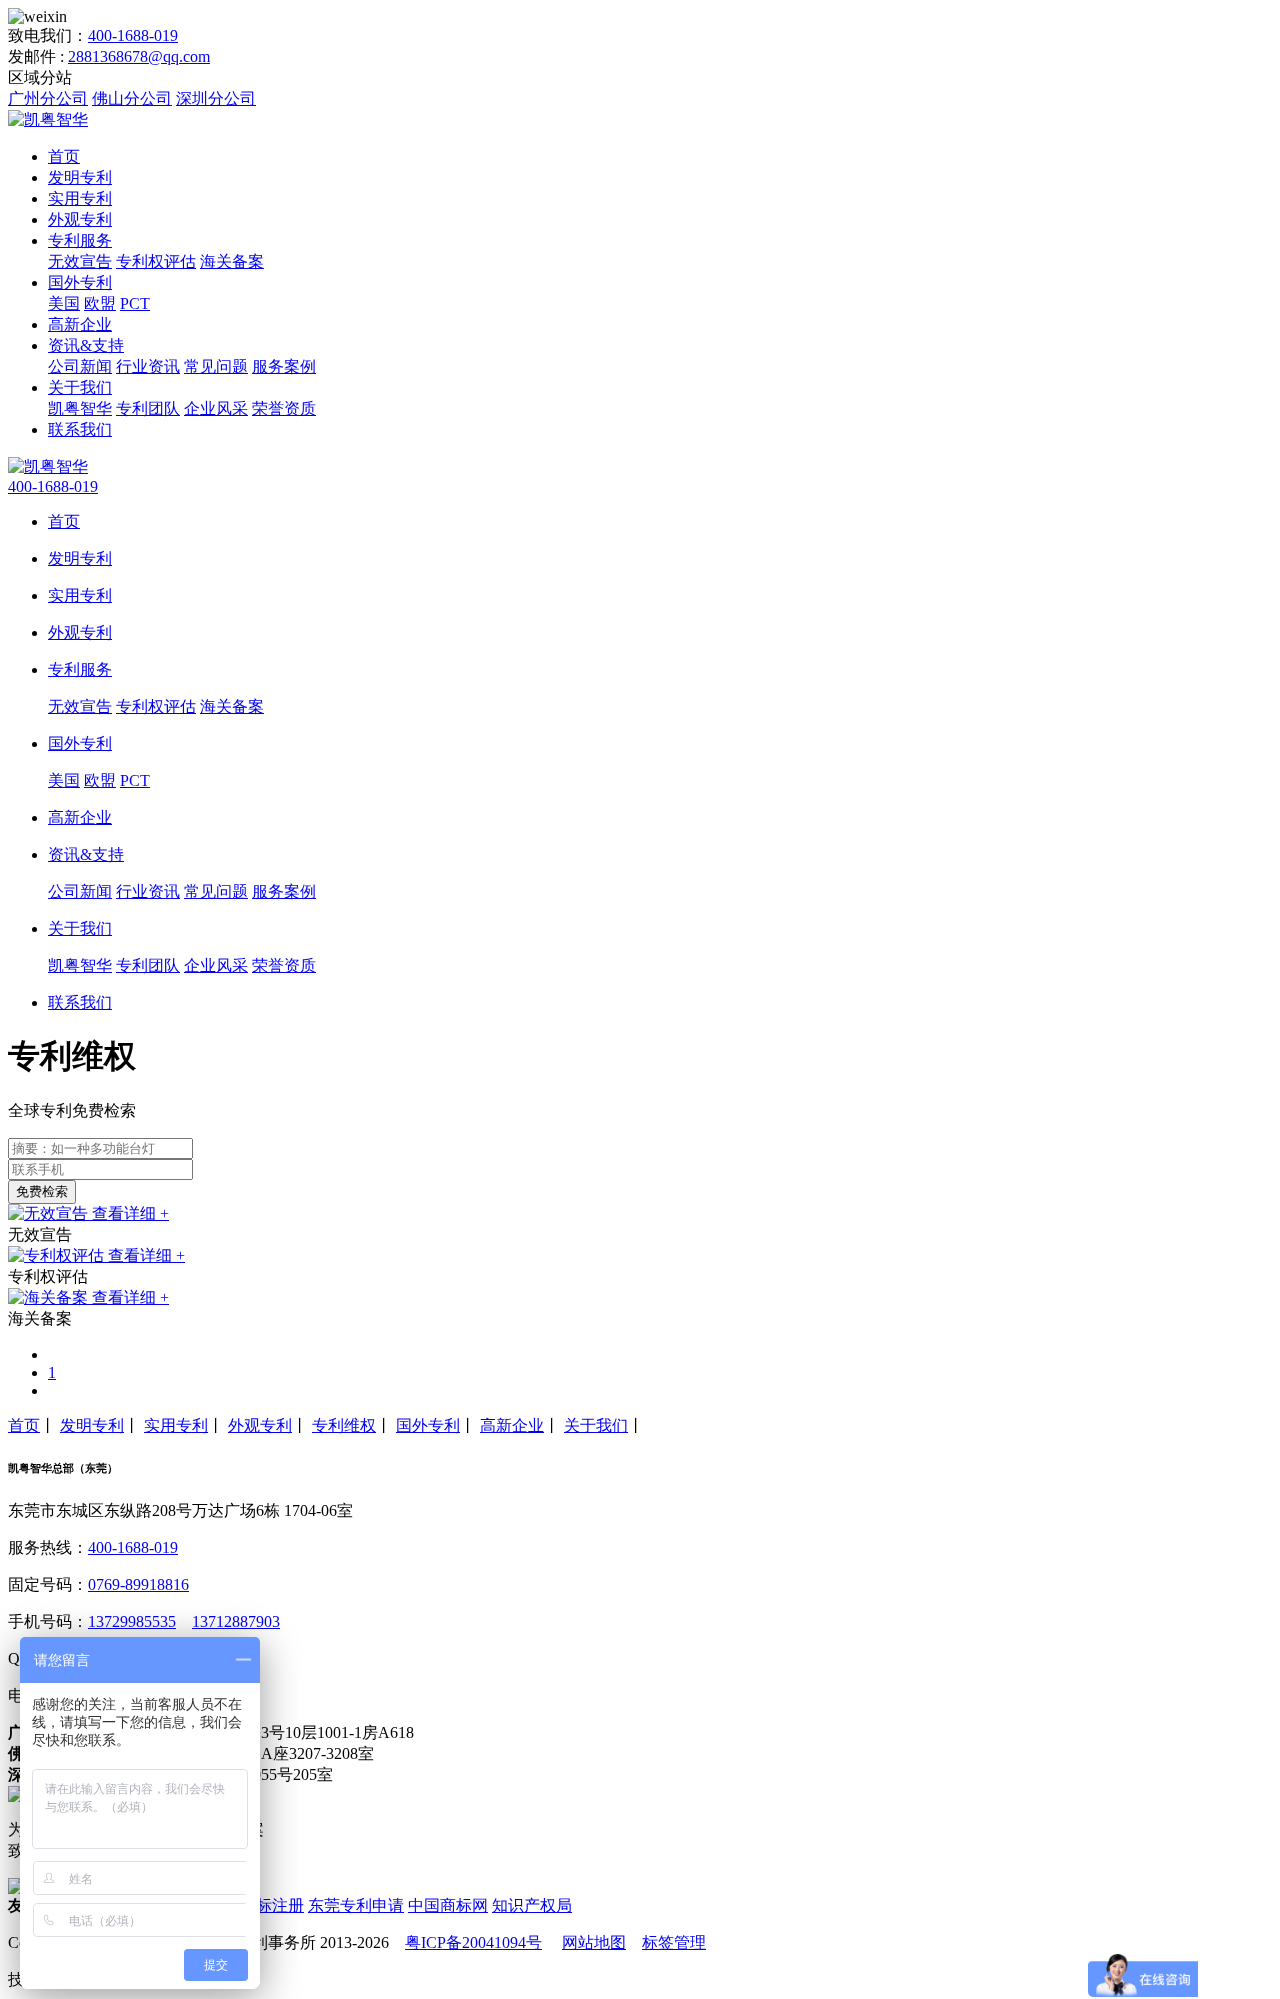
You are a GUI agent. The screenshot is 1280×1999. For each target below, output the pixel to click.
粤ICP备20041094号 (473, 1942)
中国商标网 (448, 1905)
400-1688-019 (133, 35)
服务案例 (284, 366)
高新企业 (80, 324)
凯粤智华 (80, 408)
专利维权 (344, 1425)
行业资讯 (148, 366)
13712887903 (236, 1621)
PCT (135, 303)
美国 (64, 303)
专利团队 (148, 408)
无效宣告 (80, 261)
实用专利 (80, 198)
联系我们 (80, 429)
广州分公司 (48, 98)
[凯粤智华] (48, 119)
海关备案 (232, 261)
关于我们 (80, 387)
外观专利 (80, 219)
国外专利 (80, 282)
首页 (64, 156)
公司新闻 (80, 366)
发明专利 (80, 177)
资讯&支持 (86, 345)
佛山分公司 (132, 98)
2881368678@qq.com (139, 56)
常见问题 (216, 366)
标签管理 (674, 1942)
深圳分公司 (216, 98)
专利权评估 (156, 261)
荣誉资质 (284, 408)
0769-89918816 (138, 1584)
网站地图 (594, 1942)
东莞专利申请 (356, 1905)
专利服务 (80, 240)
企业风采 (216, 408)
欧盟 (100, 303)
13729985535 (132, 1621)
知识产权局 (532, 1905)
